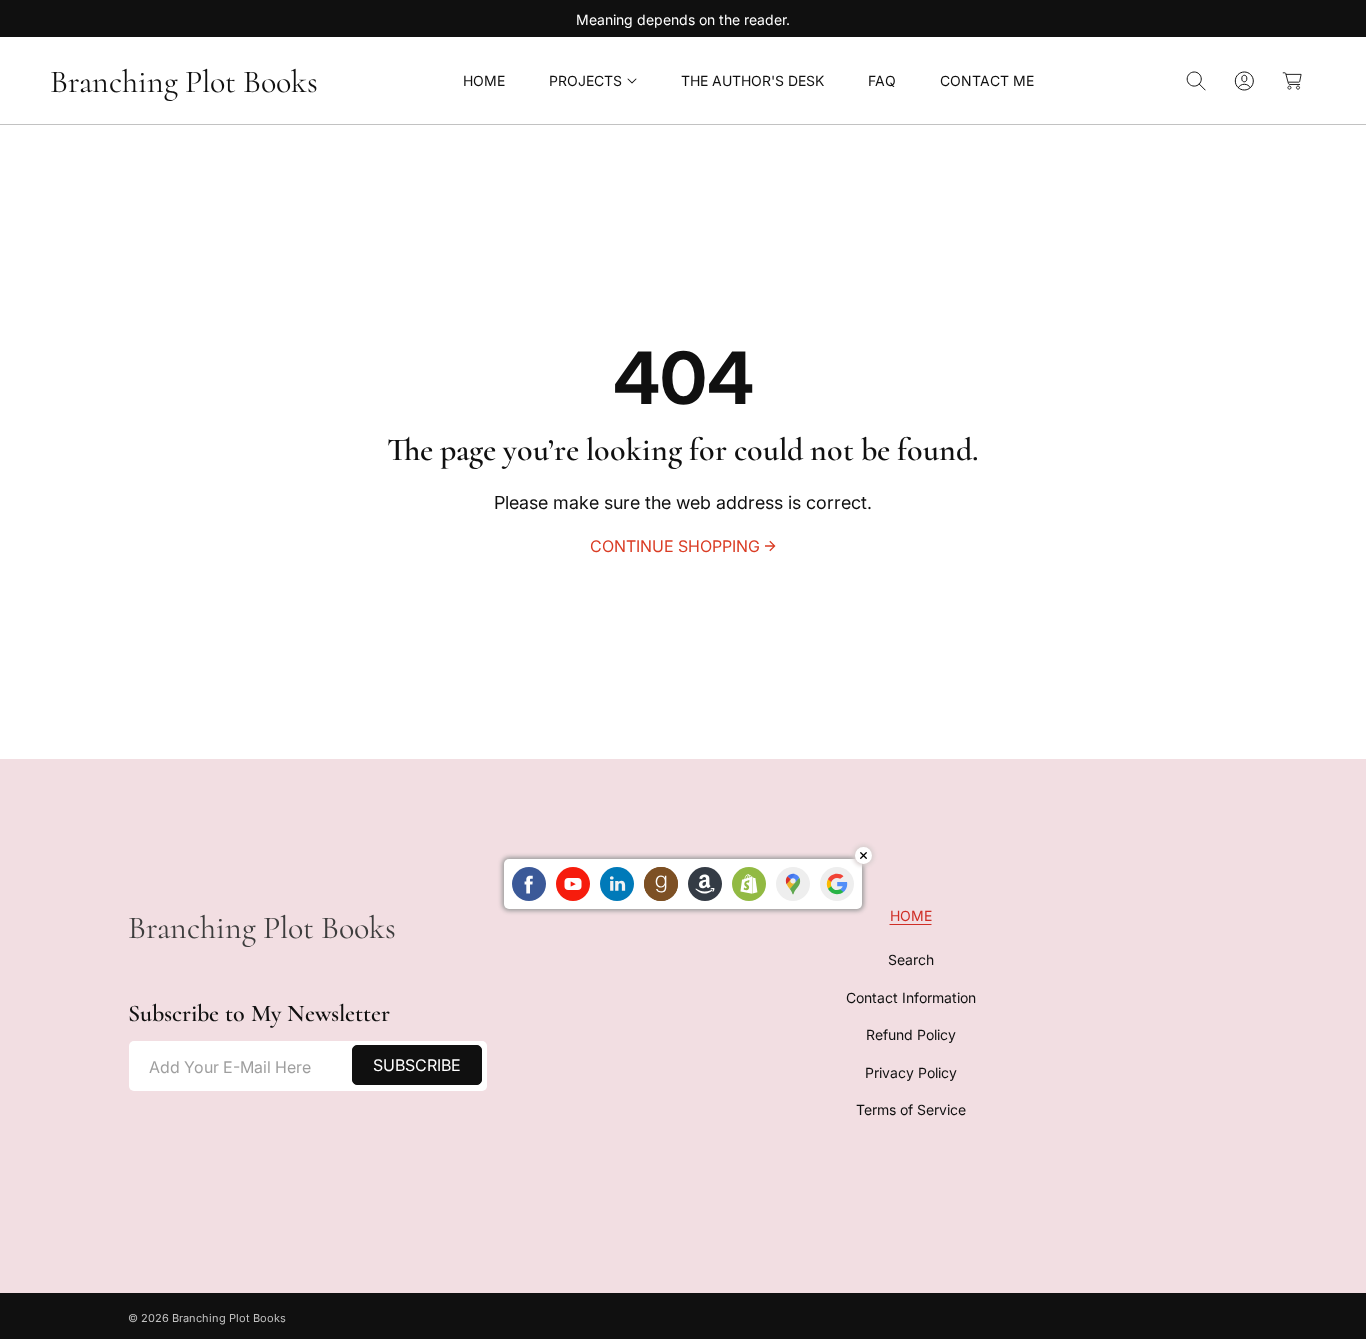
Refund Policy (911, 1033)
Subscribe (417, 1065)
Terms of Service (911, 1108)
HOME (911, 915)
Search (911, 959)
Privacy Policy (911, 1071)
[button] (593, 81)
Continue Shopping (675, 546)
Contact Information (911, 996)
